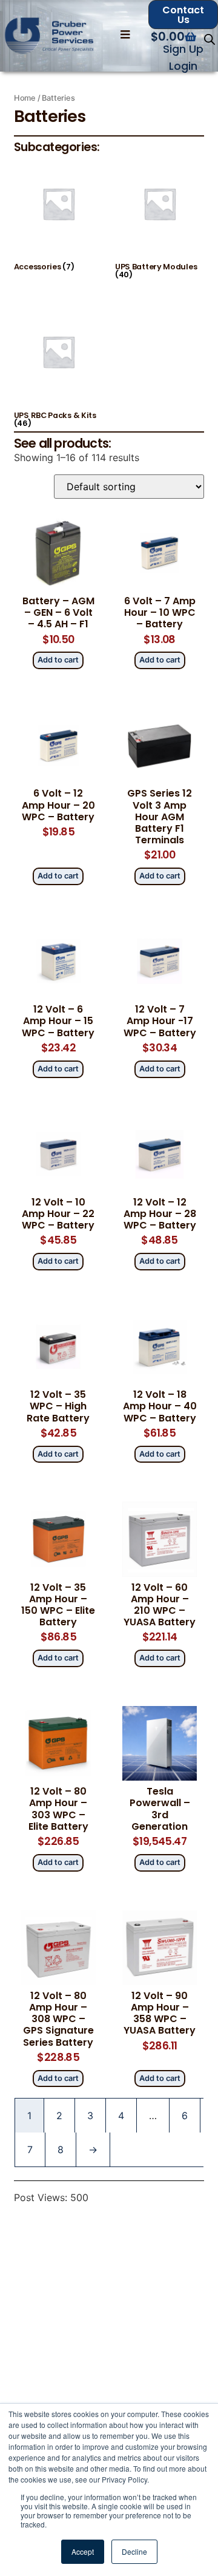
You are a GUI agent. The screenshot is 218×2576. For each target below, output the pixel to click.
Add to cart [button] (58, 660)
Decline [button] (134, 2551)
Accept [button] (83, 2551)
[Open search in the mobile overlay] (210, 39)
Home (25, 98)
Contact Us (183, 15)
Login (183, 66)
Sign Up (183, 49)
